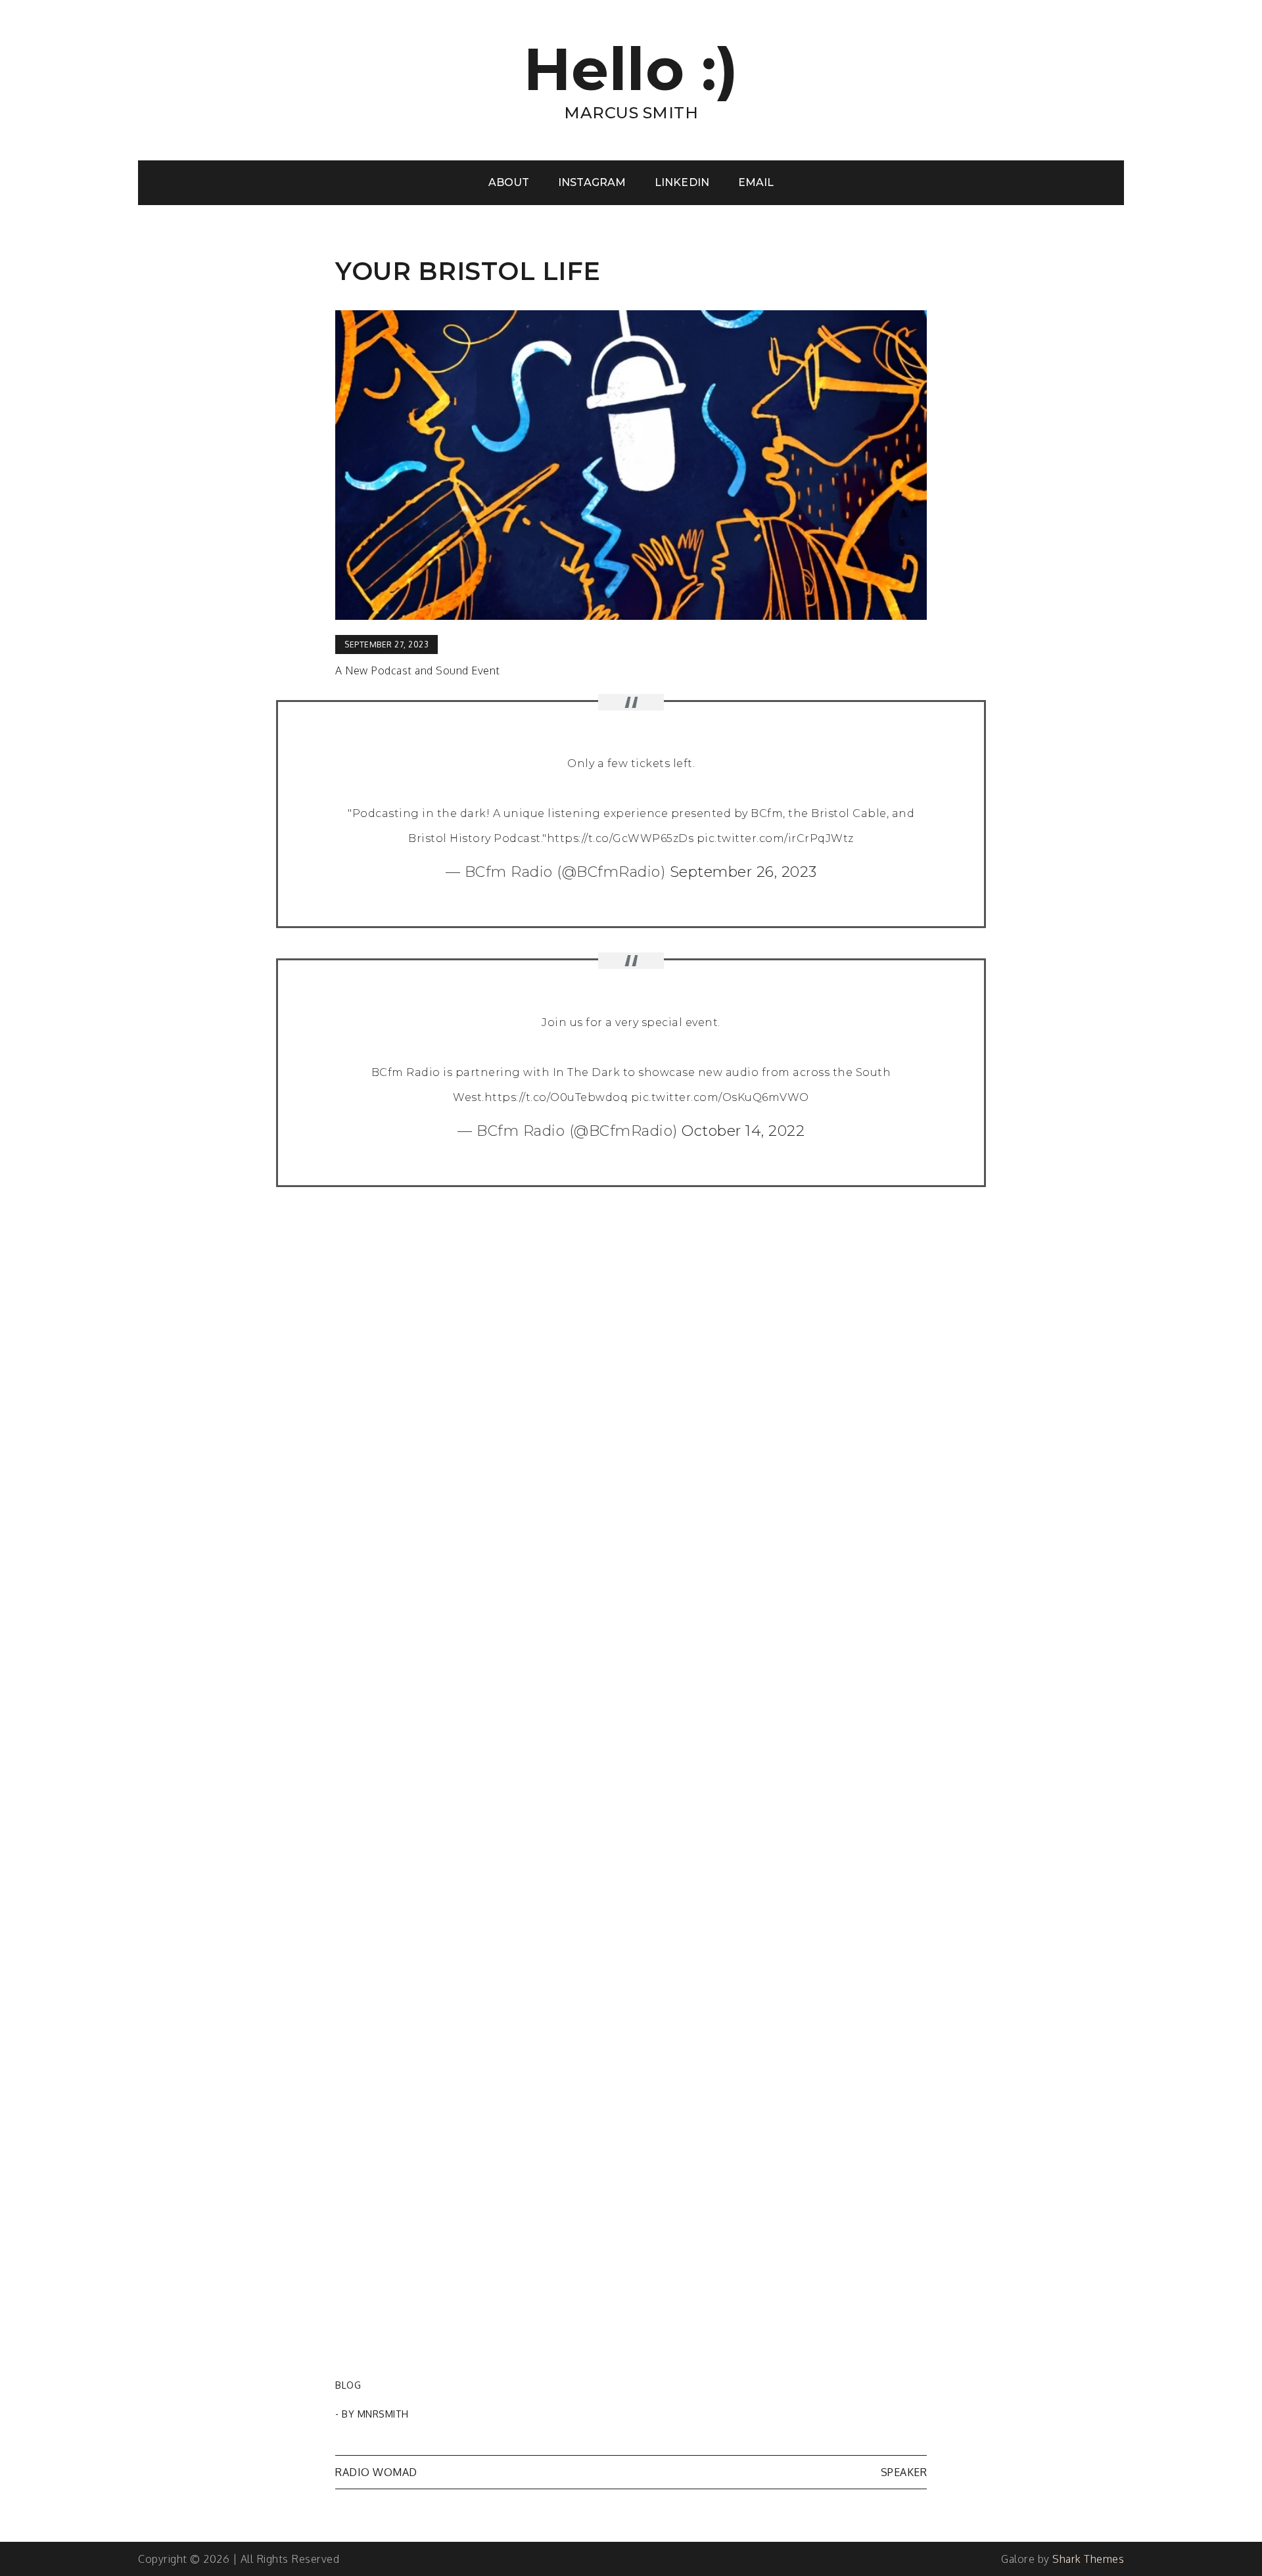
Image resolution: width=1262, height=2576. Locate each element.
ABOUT (509, 182)
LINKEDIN (682, 182)
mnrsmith (383, 2414)
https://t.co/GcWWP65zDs (620, 838)
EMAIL (756, 182)
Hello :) (631, 69)
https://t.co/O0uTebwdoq (556, 1097)
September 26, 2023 (743, 872)
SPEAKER (904, 2472)
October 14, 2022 (743, 1131)
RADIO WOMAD (376, 2472)
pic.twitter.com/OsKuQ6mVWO (720, 1097)
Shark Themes (1088, 2559)
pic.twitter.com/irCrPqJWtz (775, 838)
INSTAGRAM (592, 182)
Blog (348, 2385)
